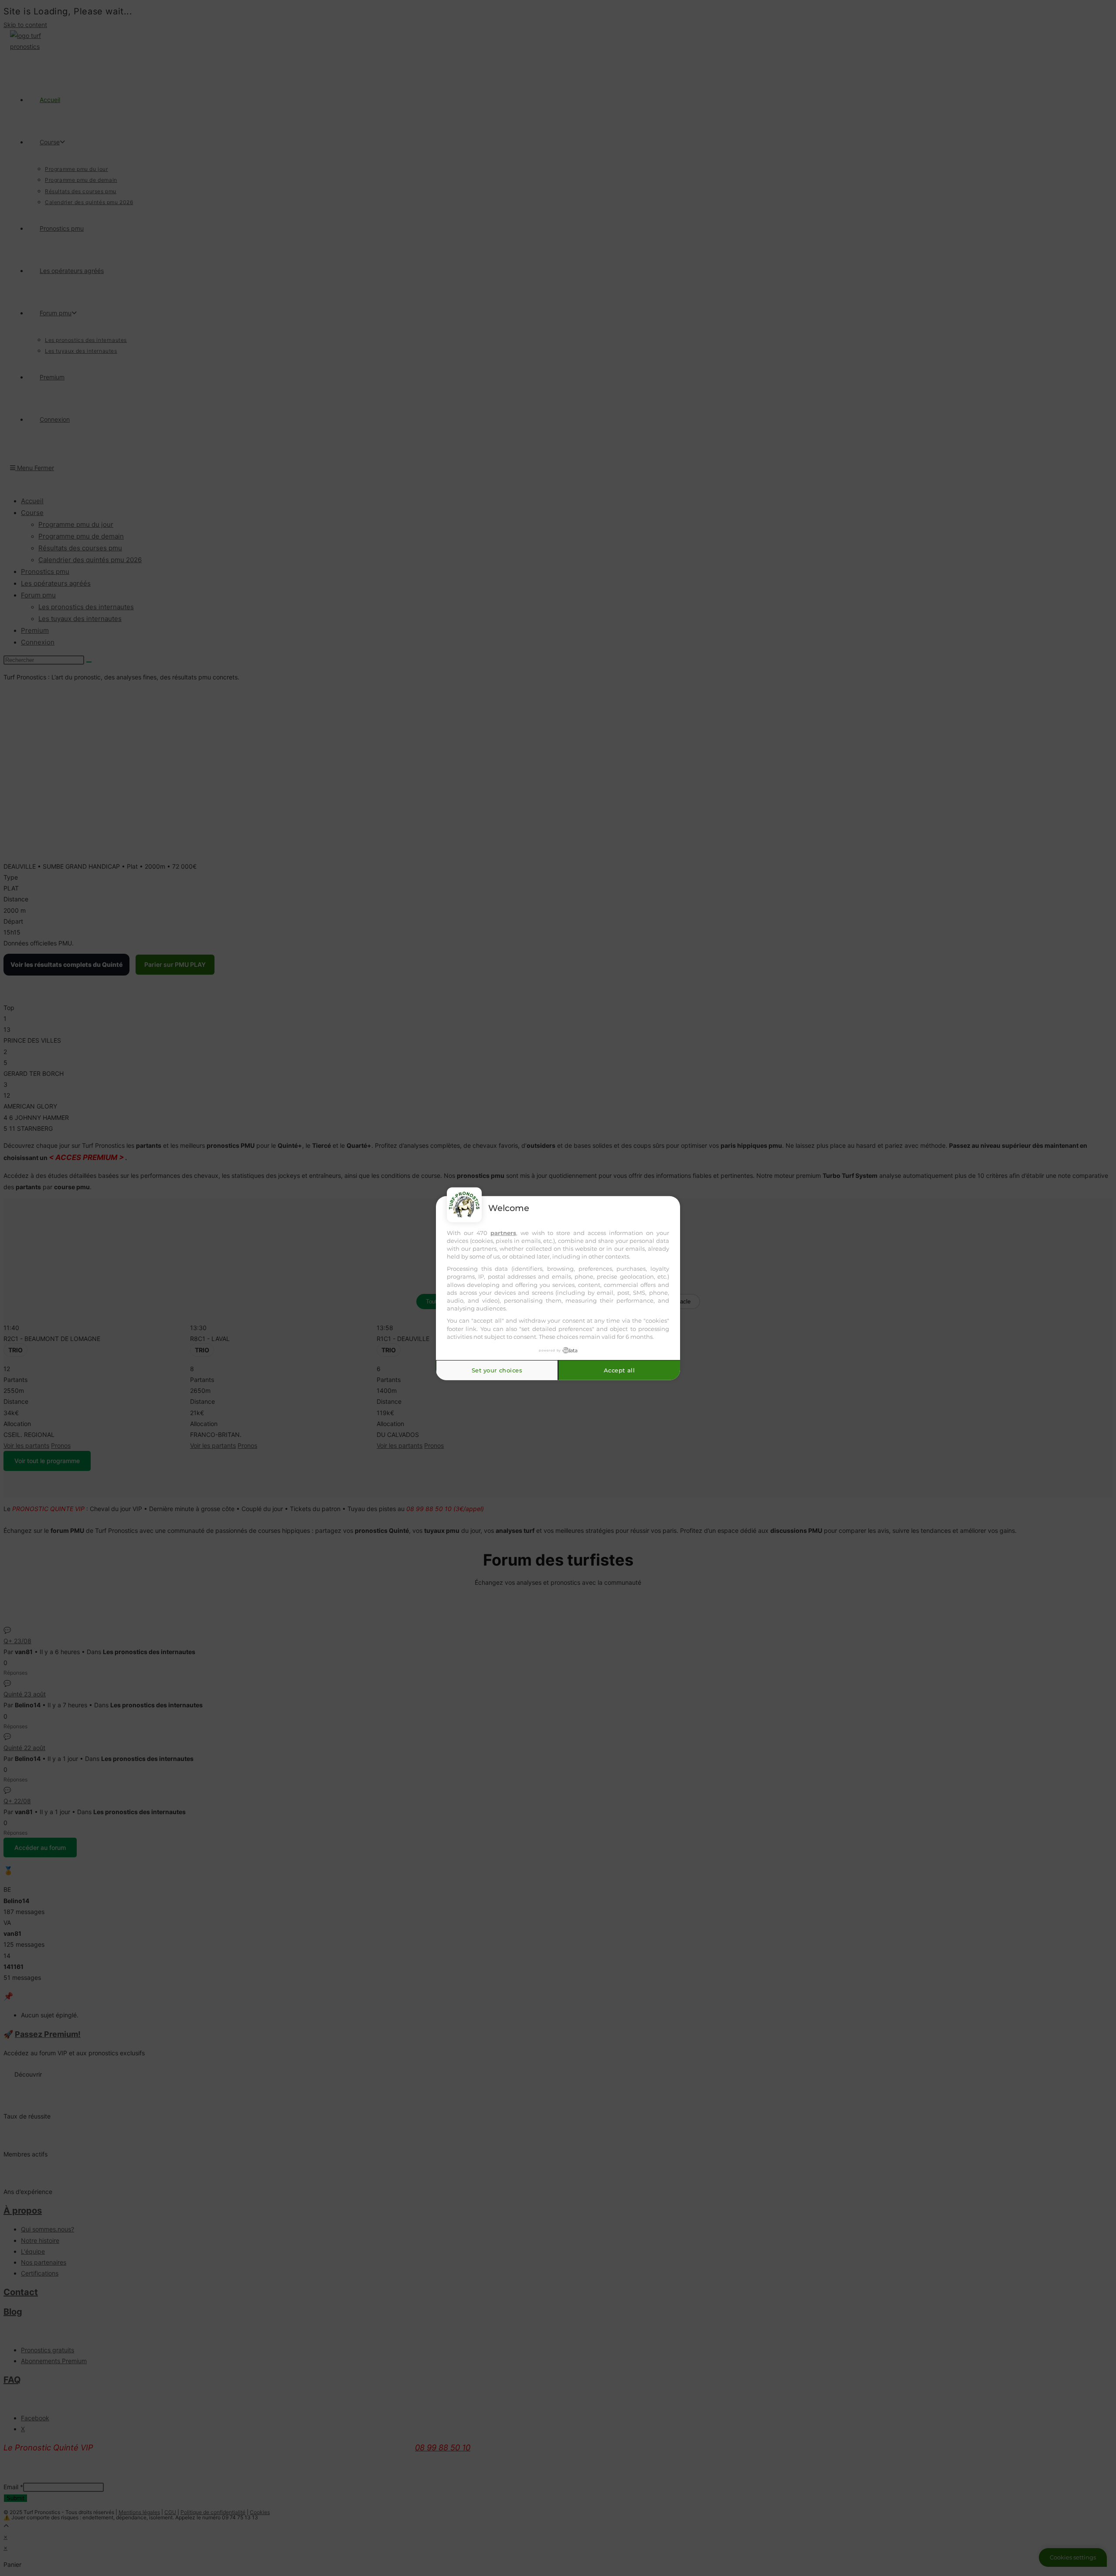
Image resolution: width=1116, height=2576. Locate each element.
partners (503, 1232)
